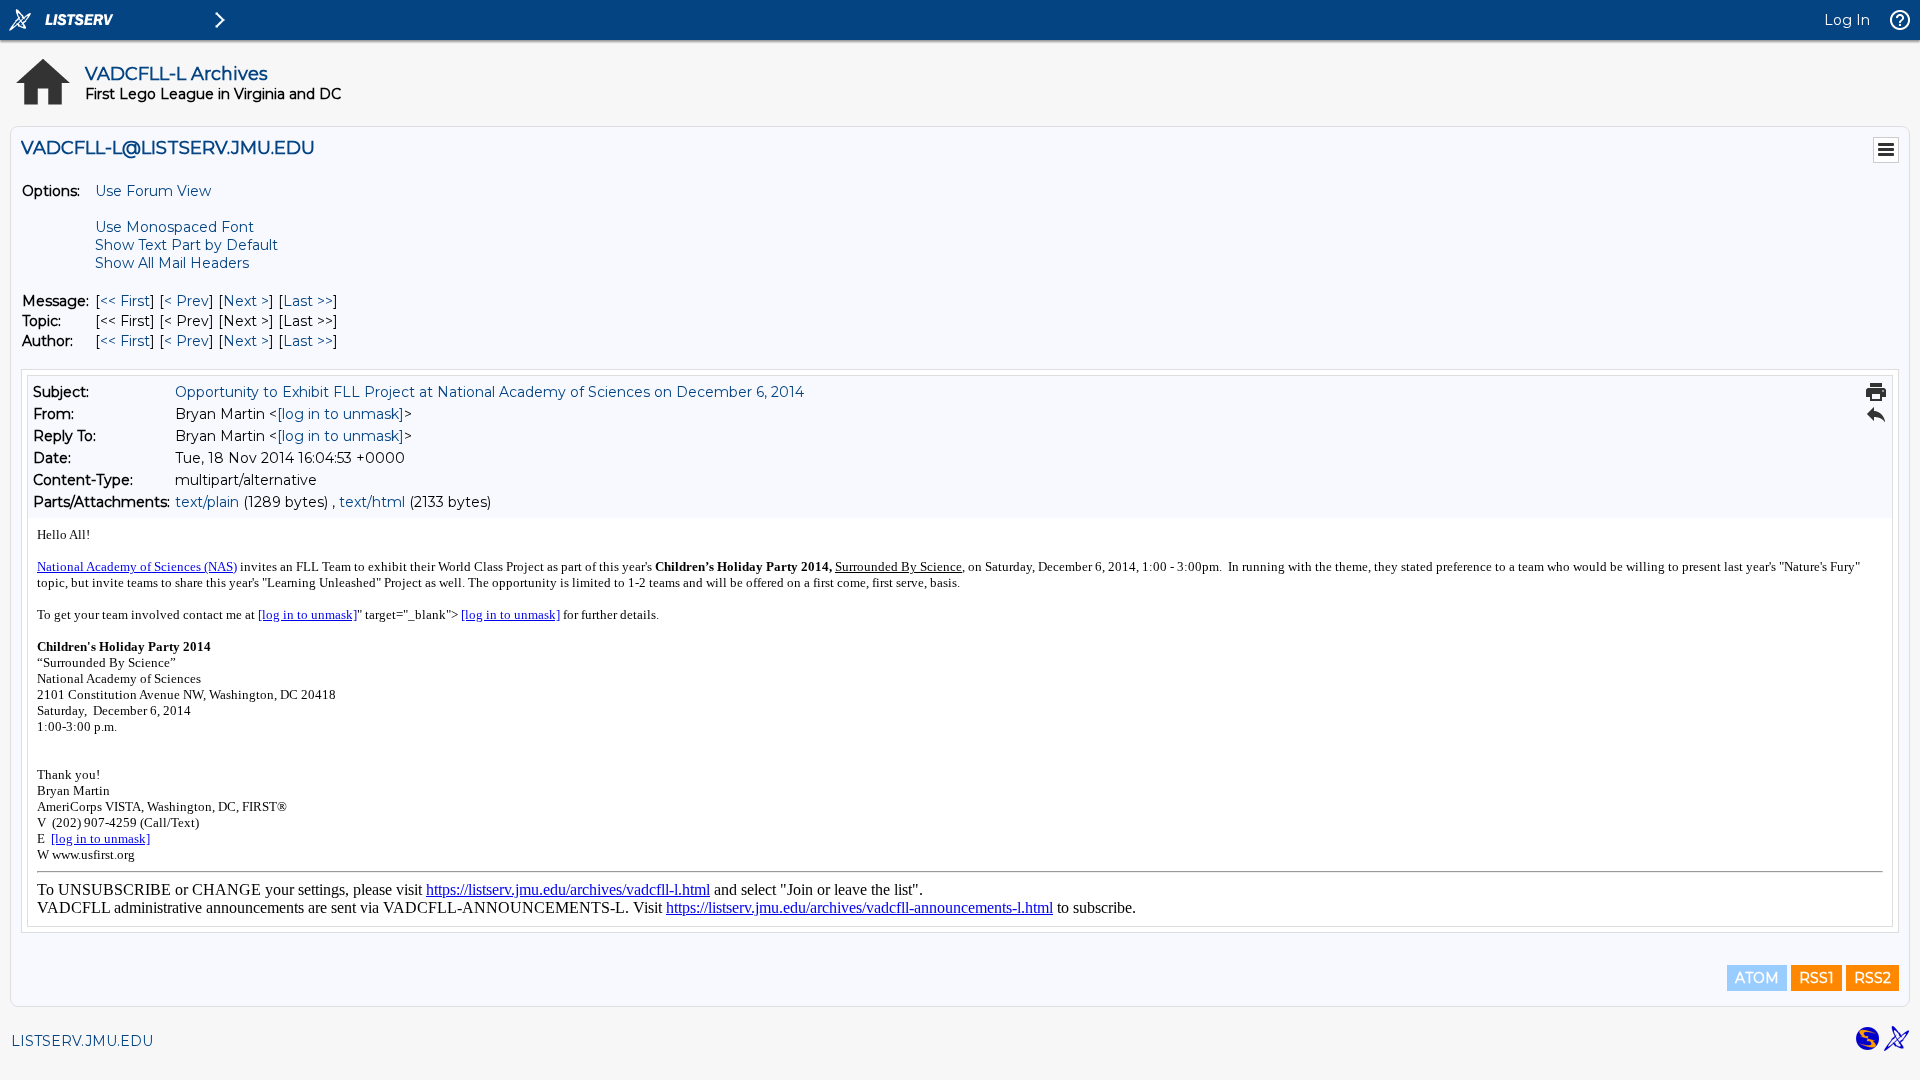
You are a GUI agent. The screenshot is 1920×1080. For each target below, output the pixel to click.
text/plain (207, 502)
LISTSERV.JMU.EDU (82, 1041)
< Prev (186, 301)
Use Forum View (153, 191)
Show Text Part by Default (186, 245)
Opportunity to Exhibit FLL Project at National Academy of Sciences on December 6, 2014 (489, 392)
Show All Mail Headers (172, 263)
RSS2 (1872, 978)
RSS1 (1816, 978)
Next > (246, 301)
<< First (125, 301)
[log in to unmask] (340, 414)
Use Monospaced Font (174, 227)
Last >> (308, 301)
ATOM (1757, 978)
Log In (1847, 20)
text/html (372, 502)
